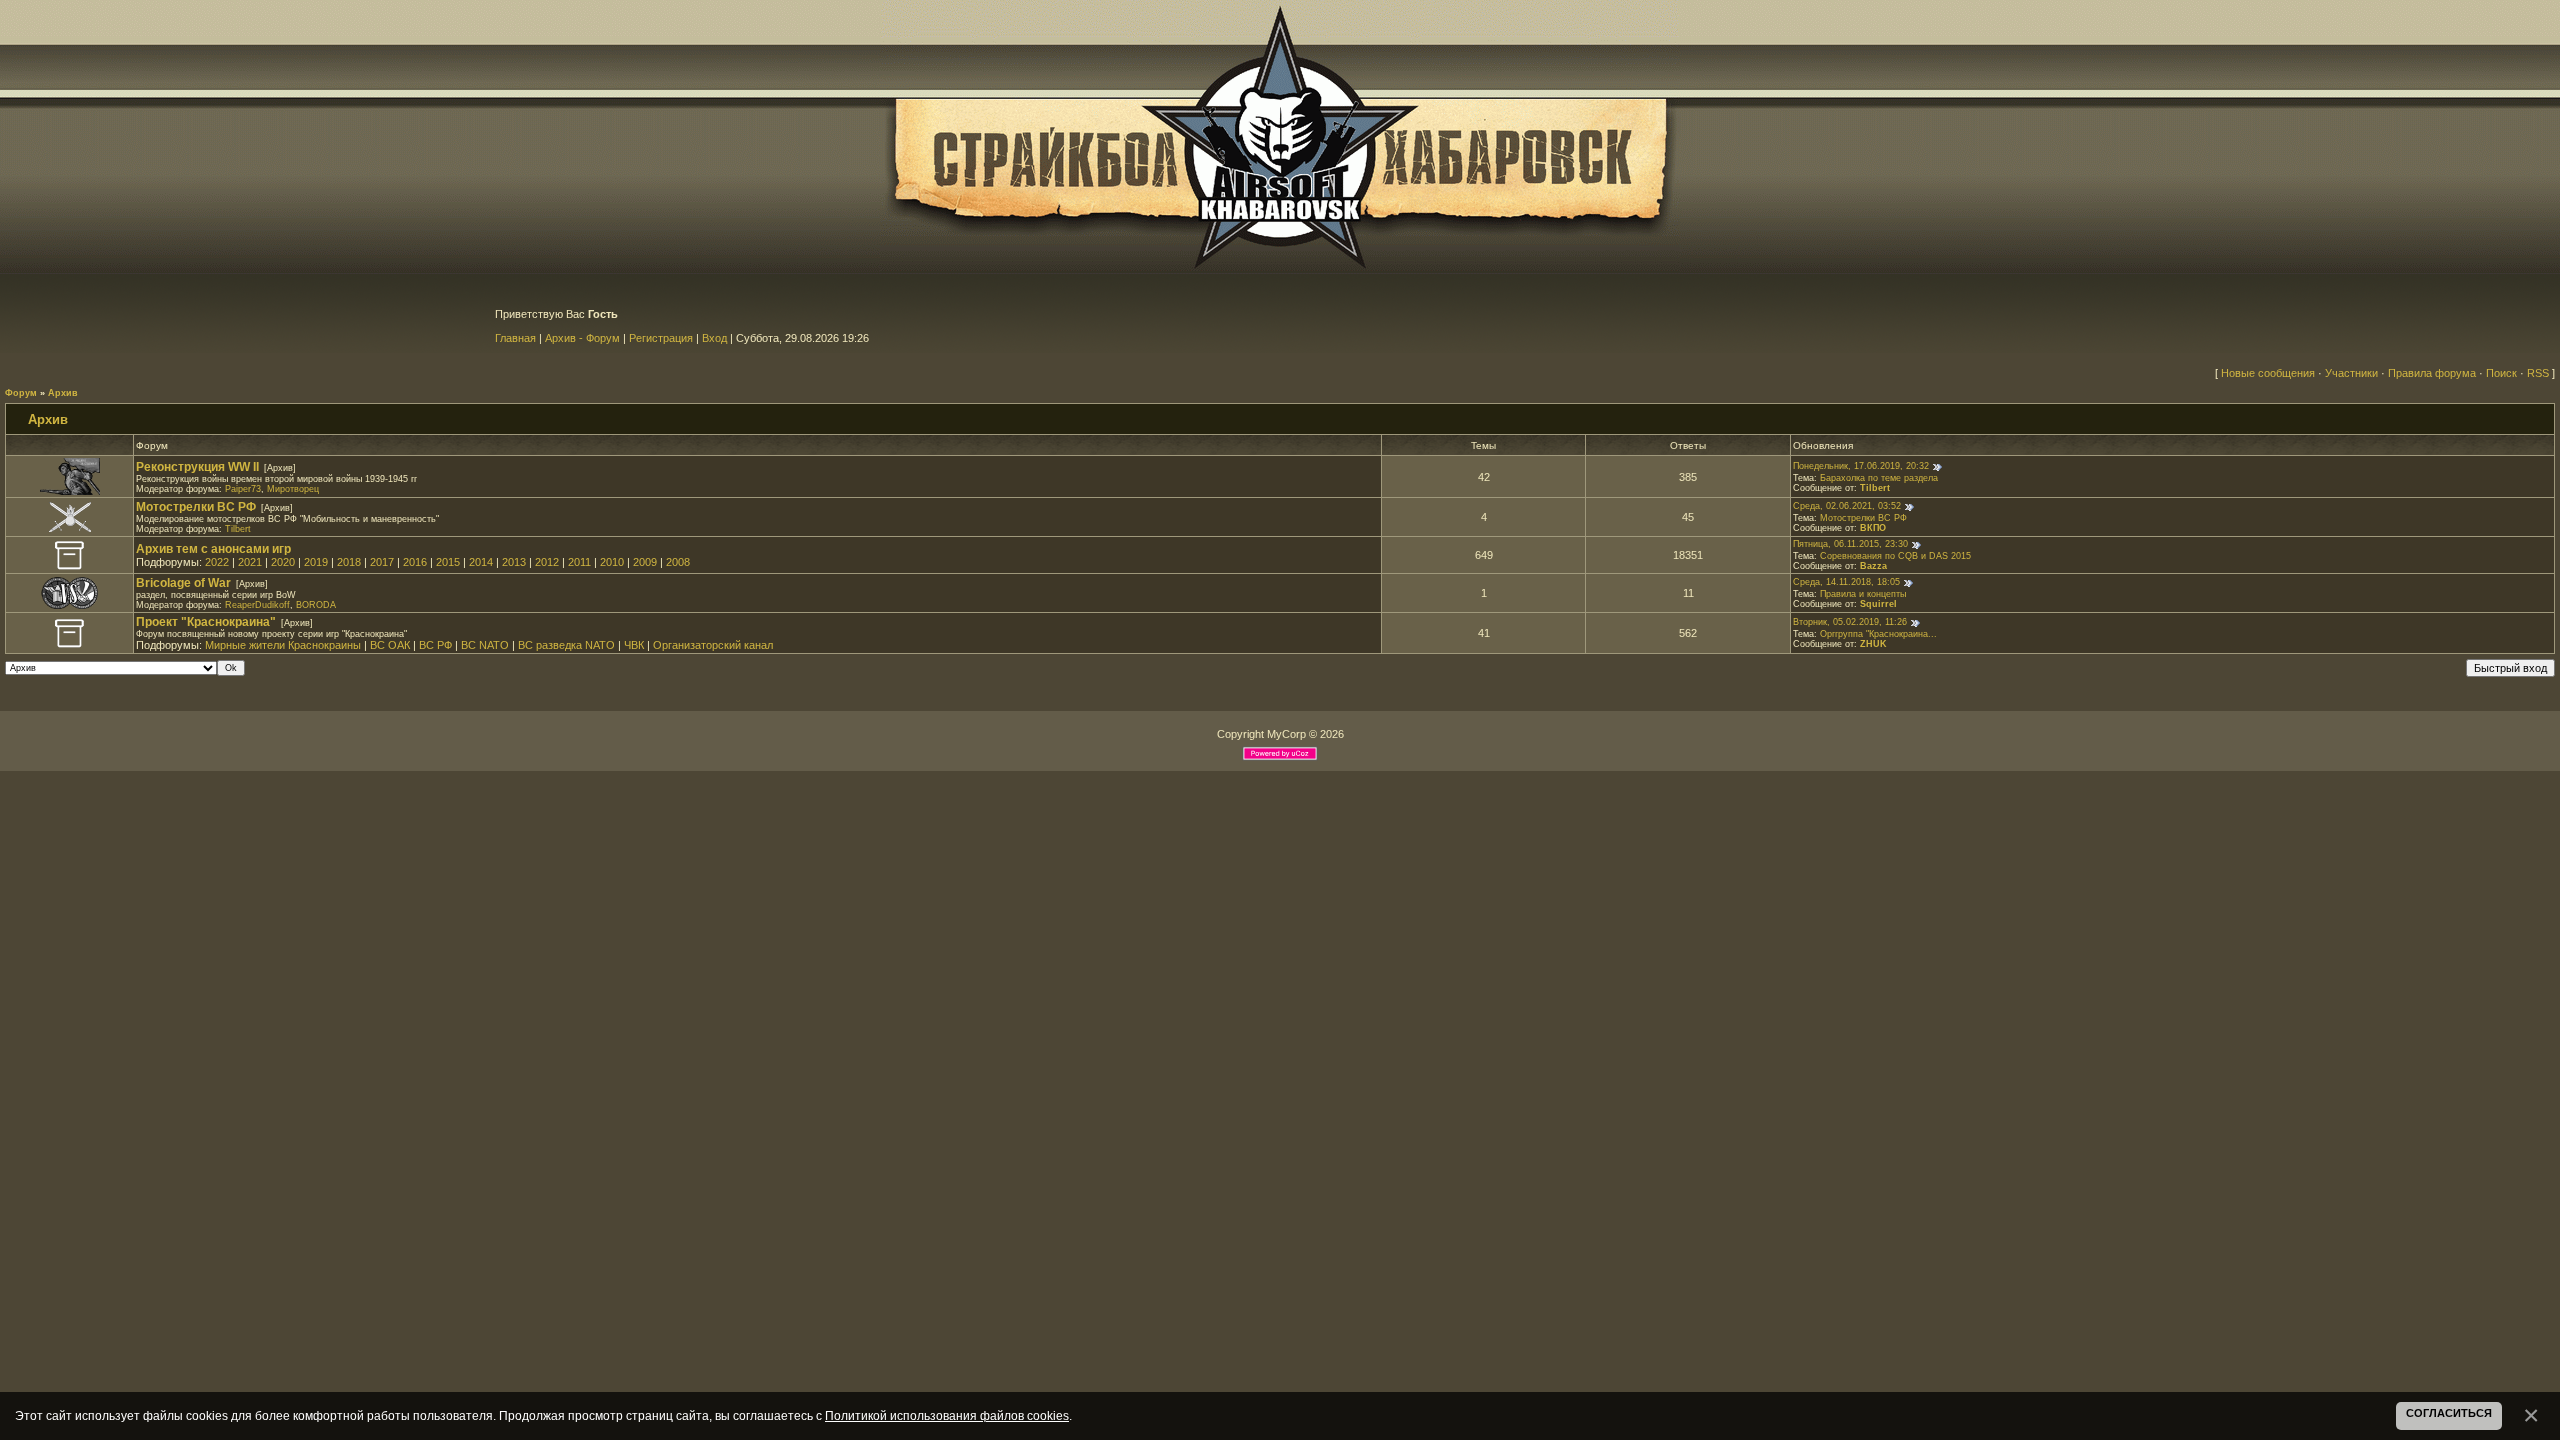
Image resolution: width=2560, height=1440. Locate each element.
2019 (316, 562)
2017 (382, 562)
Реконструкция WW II (197, 467)
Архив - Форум (582, 338)
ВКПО (1873, 528)
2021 (250, 562)
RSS (2538, 373)
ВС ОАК (390, 645)
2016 (415, 562)
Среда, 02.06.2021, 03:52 (1847, 507)
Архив (63, 393)
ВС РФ (435, 645)
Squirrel (1878, 604)
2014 (481, 562)
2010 (612, 562)
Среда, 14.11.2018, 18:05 (1846, 583)
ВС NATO (485, 645)
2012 (547, 562)
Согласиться (2449, 1413)
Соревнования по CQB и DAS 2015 (1895, 556)
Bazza (1873, 566)
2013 (514, 562)
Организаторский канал (713, 645)
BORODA (316, 605)
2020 (283, 562)
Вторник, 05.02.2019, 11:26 (1850, 623)
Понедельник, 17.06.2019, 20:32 (1861, 466)
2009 (645, 562)
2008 (678, 562)
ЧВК (634, 645)
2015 (448, 562)
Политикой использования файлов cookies (947, 1415)
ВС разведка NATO (566, 645)
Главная (515, 338)
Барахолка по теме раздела (1879, 478)
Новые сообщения (2268, 373)
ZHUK (1873, 644)
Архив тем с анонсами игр (213, 549)
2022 (217, 562)
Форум (21, 393)
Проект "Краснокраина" (206, 622)
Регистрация (661, 338)
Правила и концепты (1863, 594)
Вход (714, 338)
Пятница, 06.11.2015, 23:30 (1850, 545)
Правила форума (2432, 373)
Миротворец (293, 489)
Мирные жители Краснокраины (283, 645)
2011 (579, 562)
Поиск (2501, 373)
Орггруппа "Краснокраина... (1878, 634)
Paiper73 (243, 489)
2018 (349, 562)
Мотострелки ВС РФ (196, 507)
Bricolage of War (183, 583)
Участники (2351, 373)
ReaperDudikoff (257, 605)
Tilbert (1875, 488)
